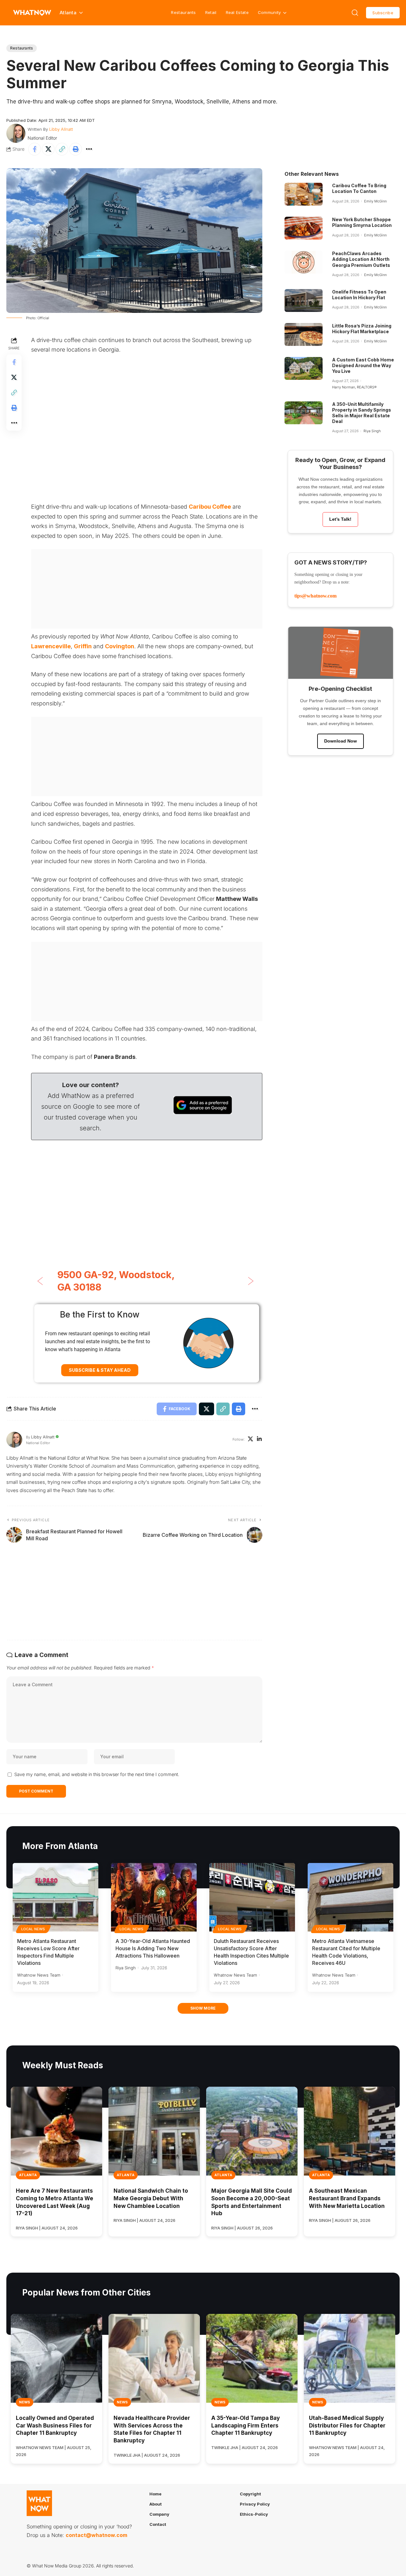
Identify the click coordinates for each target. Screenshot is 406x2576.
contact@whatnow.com (96, 2535)
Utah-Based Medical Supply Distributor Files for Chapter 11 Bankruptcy (347, 2426)
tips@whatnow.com (315, 596)
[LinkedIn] (259, 1440)
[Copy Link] (62, 149)
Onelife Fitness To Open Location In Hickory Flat (359, 295)
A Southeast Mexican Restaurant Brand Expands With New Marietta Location (347, 2198)
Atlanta (28, 2175)
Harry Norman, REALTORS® (354, 387)
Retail (211, 12)
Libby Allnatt (61, 129)
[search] (355, 13)
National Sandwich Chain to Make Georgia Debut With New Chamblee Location (151, 2198)
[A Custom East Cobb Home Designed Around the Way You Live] (304, 368)
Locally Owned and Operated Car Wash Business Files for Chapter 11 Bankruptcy (55, 2426)
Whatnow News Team (39, 1975)
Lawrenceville (51, 646)
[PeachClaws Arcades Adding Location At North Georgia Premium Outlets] (304, 262)
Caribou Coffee (210, 507)
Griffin (83, 646)
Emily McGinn (375, 201)
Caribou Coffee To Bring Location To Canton (359, 188)
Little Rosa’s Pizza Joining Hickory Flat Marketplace (362, 329)
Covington (120, 646)
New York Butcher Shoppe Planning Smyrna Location (362, 222)
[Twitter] (250, 1440)
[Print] (75, 149)
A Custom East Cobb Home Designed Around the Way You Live (363, 365)
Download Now (341, 741)
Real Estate (237, 12)
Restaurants (183, 12)
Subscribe (383, 13)
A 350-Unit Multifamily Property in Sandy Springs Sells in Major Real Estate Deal (362, 413)
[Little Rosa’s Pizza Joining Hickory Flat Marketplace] (304, 334)
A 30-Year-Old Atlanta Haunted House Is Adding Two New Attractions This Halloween (153, 1948)
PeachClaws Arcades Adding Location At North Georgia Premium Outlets (361, 259)
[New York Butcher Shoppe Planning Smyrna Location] (304, 228)
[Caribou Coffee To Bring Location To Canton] (304, 194)
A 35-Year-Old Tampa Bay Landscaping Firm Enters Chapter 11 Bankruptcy (246, 2426)
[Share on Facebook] (35, 149)
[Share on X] (48, 149)
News (25, 2402)
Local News (33, 1929)
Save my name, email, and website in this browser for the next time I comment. (97, 1774)
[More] (89, 149)
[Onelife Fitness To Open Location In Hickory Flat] (304, 301)
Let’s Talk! (340, 519)
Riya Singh (372, 431)
